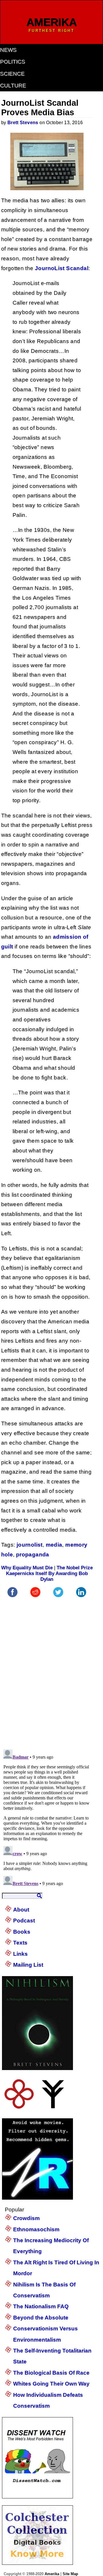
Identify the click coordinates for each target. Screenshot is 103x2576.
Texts (20, 1943)
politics (13, 62)
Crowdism (26, 2218)
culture (13, 85)
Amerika (52, 2574)
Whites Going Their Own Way (51, 2384)
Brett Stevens (23, 123)
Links (20, 1954)
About (21, 1910)
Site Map (70, 2574)
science (12, 74)
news (8, 50)
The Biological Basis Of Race (51, 2373)
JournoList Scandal (62, 268)
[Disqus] (47, 1670)
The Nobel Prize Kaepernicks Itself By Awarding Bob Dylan (49, 1573)
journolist (30, 1545)
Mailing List (28, 1965)
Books (22, 1932)
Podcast (24, 1921)
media (54, 1545)
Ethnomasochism (36, 2229)
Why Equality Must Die (27, 1568)
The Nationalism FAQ (41, 2306)
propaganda (33, 1554)
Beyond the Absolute (41, 2318)
